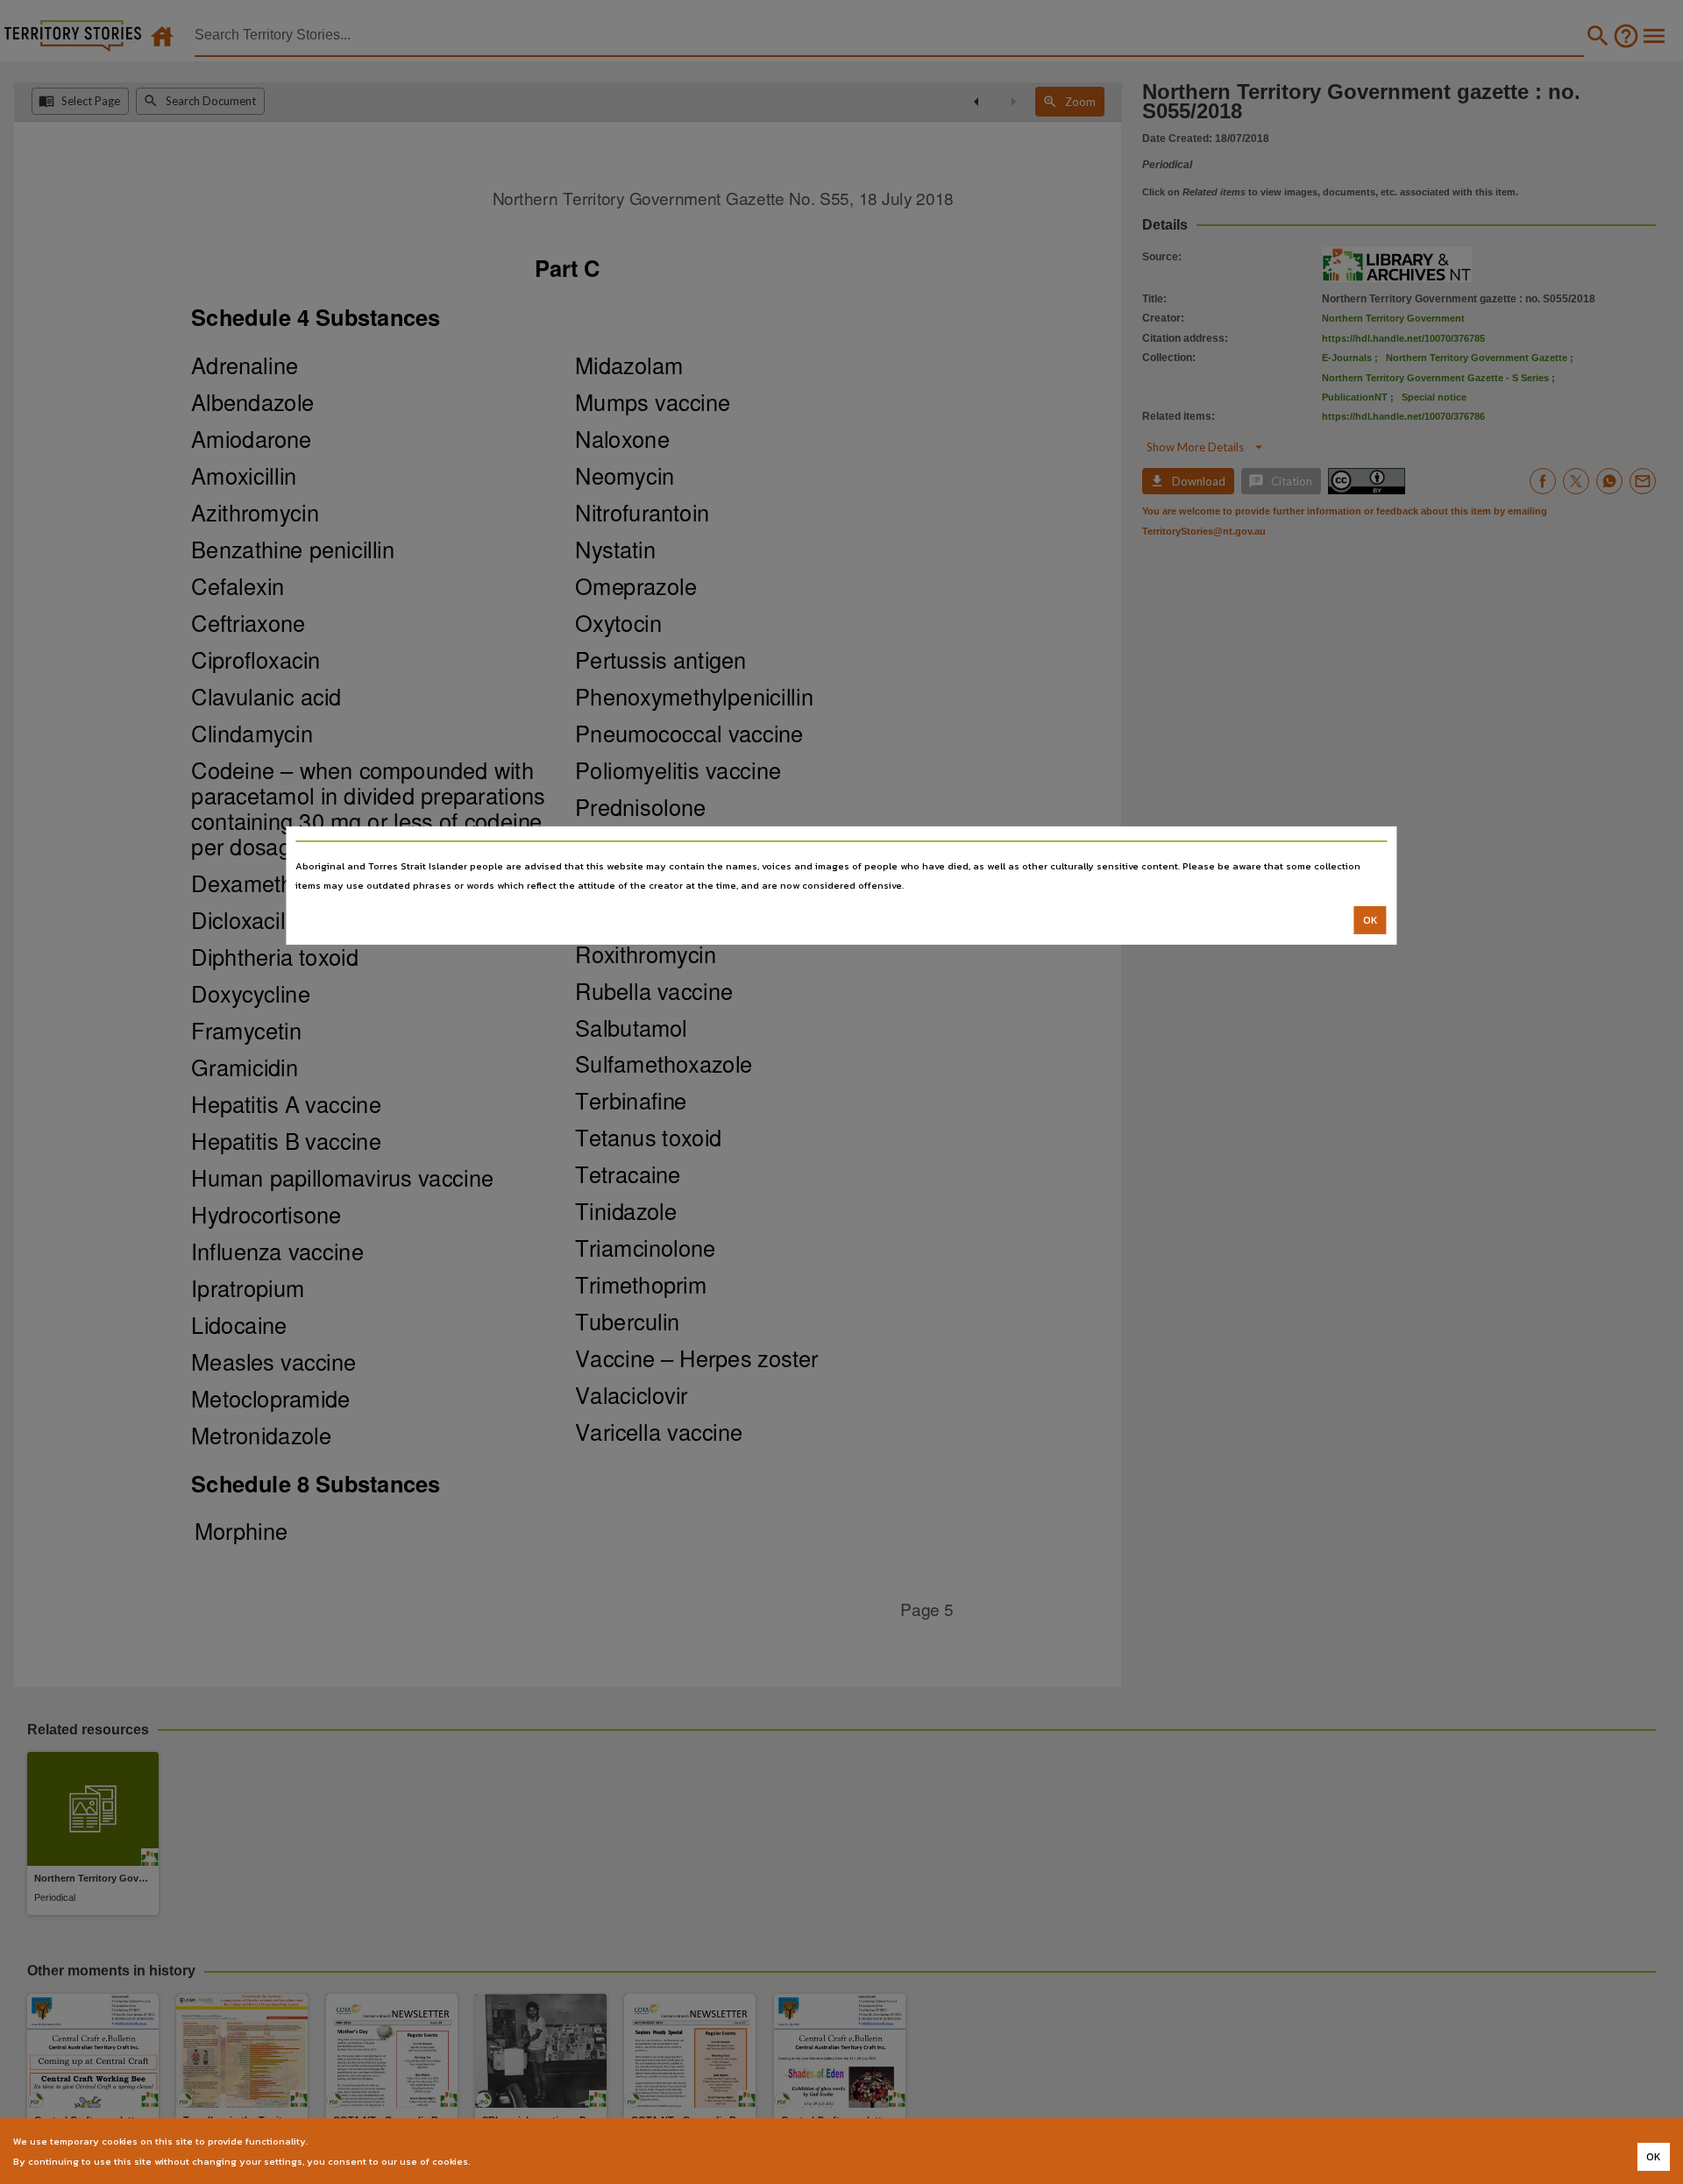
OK (1371, 920)
